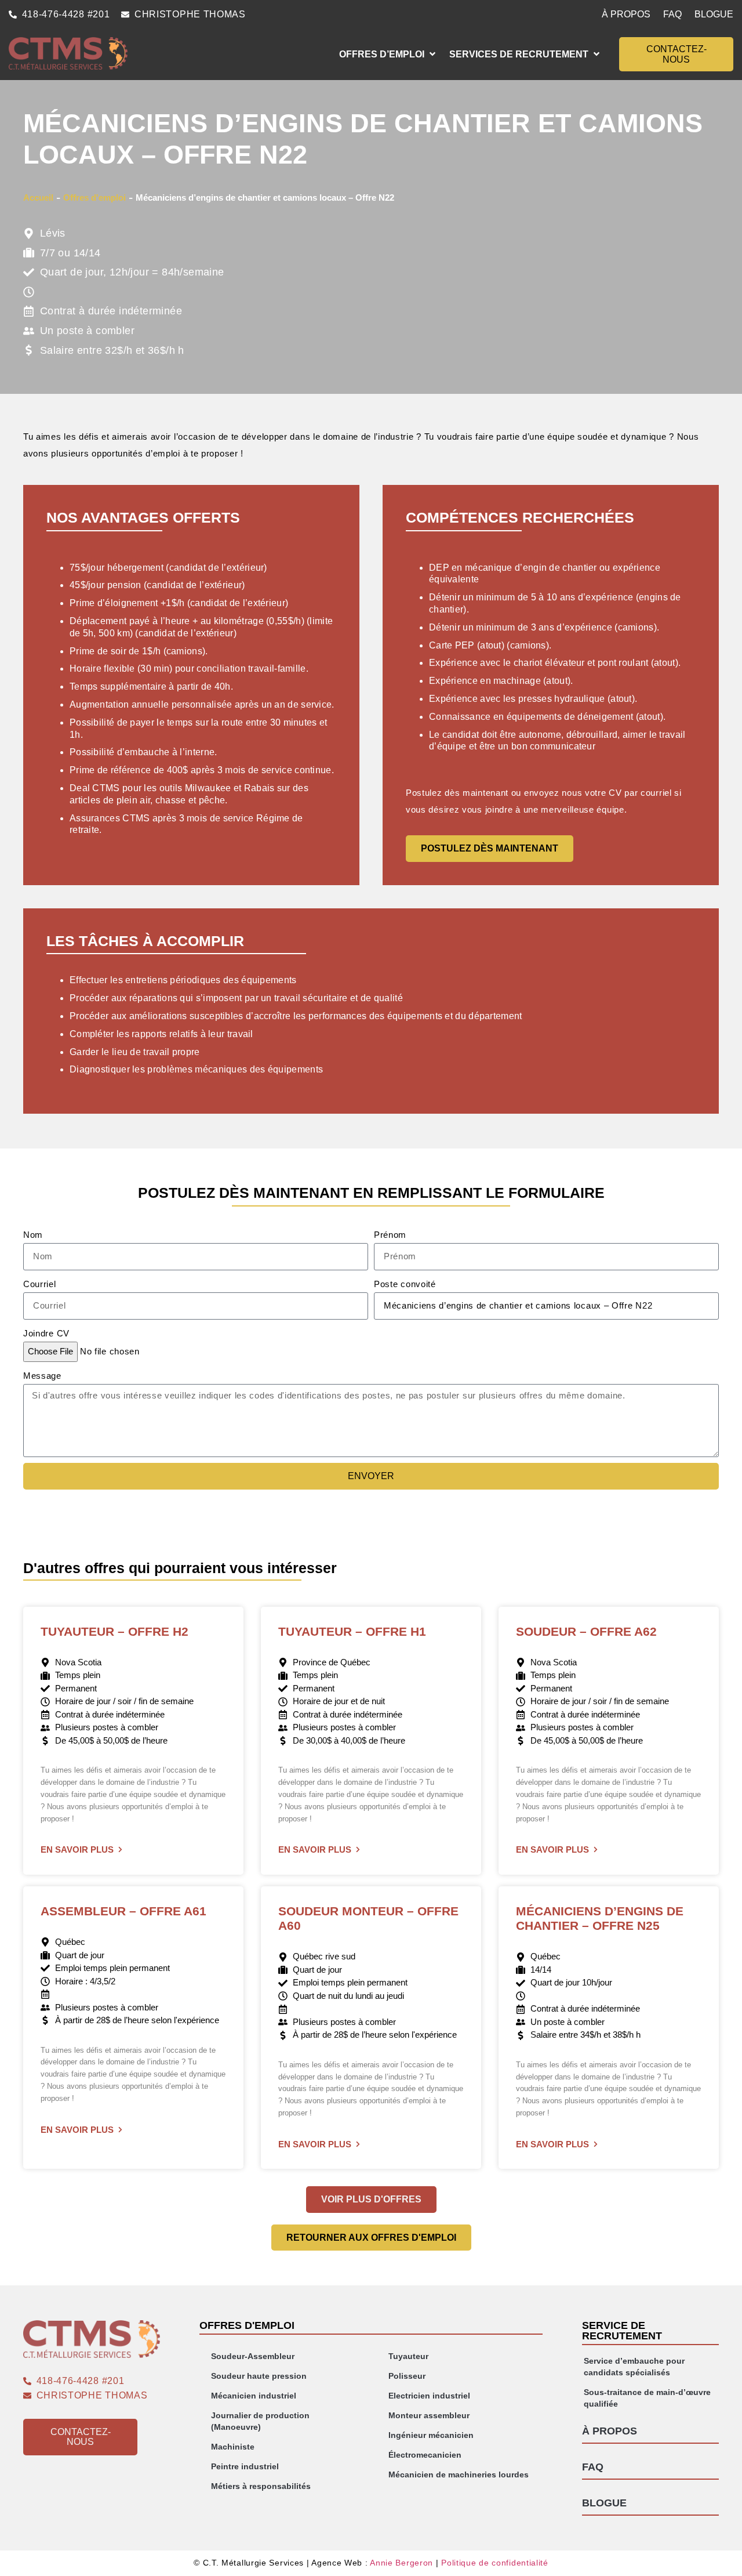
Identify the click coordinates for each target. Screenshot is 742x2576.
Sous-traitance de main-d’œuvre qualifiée (647, 2398)
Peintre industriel (245, 2466)
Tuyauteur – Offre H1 (352, 1631)
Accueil (38, 198)
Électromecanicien (425, 2455)
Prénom (390, 1235)
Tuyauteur (408, 2356)
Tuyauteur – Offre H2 (114, 1631)
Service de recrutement (622, 2331)
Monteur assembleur (429, 2415)
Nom (33, 1235)
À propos (626, 14)
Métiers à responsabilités (261, 2486)
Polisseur (407, 2376)
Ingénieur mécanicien (431, 2435)
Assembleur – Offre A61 (123, 1911)
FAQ (672, 14)
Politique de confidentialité (495, 2563)
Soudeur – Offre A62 (586, 1631)
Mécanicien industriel (254, 2396)
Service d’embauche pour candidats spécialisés (634, 2367)
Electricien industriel (429, 2396)
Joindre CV (46, 1333)
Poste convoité (405, 1284)
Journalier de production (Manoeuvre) (260, 2421)
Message (42, 1376)
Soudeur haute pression (259, 2376)
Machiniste (233, 2447)
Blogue (714, 14)
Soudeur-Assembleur (253, 2356)
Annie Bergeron (401, 2563)
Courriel (40, 1284)
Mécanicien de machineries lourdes (459, 2474)
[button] (388, 54)
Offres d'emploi (94, 198)
